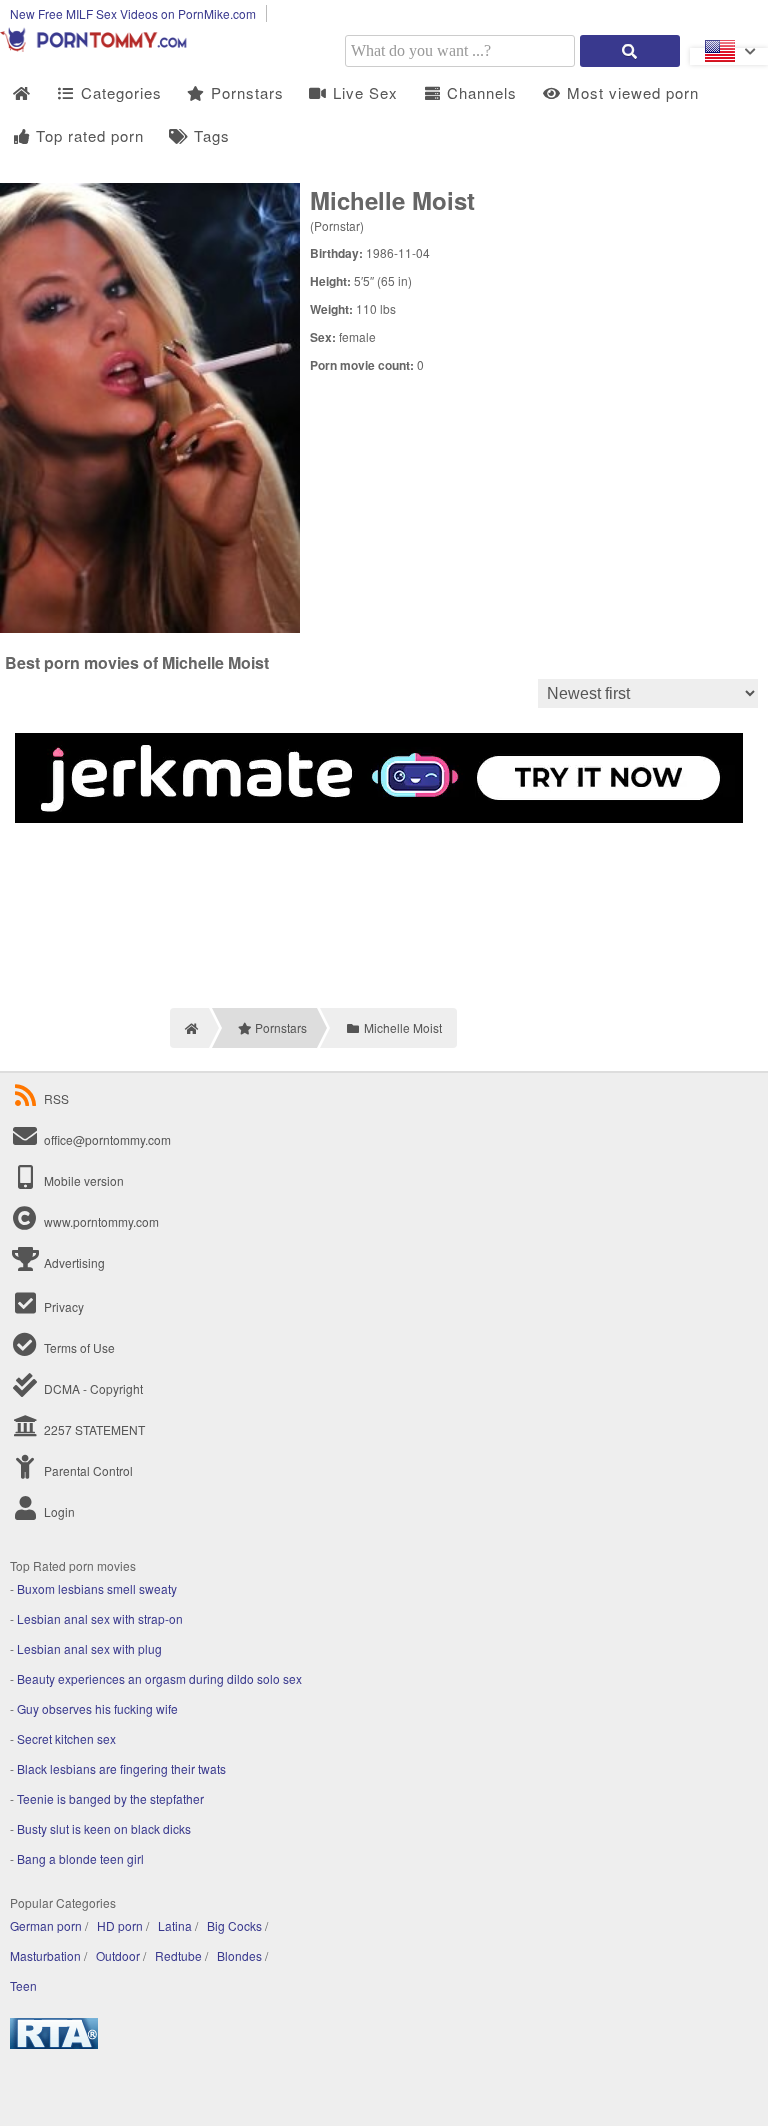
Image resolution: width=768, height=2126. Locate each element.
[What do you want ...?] (630, 51)
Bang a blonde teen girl (80, 1858)
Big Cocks (234, 1925)
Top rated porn (87, 135)
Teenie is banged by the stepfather (110, 1798)
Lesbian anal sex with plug (89, 1648)
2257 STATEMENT (93, 1429)
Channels (479, 92)
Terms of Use (78, 1347)
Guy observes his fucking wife (97, 1708)
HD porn (120, 1925)
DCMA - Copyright (92, 1388)
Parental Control (87, 1470)
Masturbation (45, 1955)
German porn (46, 1925)
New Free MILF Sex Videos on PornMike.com (133, 13)
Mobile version (82, 1180)
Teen (23, 1985)
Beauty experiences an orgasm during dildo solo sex (159, 1678)
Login (58, 1511)
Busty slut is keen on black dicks (104, 1828)
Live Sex (363, 92)
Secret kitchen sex (66, 1738)
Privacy (62, 1306)
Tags (209, 135)
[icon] (21, 93)
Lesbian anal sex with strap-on (100, 1618)
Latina (175, 1925)
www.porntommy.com (101, 1221)
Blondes (239, 1955)
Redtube (178, 1955)
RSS (56, 1098)
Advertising (73, 1262)
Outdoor (118, 1955)
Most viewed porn (630, 92)
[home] (189, 1028)
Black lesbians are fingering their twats (121, 1768)
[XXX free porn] (100, 46)
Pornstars (245, 92)
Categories (119, 92)
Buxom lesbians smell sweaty (97, 1588)
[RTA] (54, 2043)
